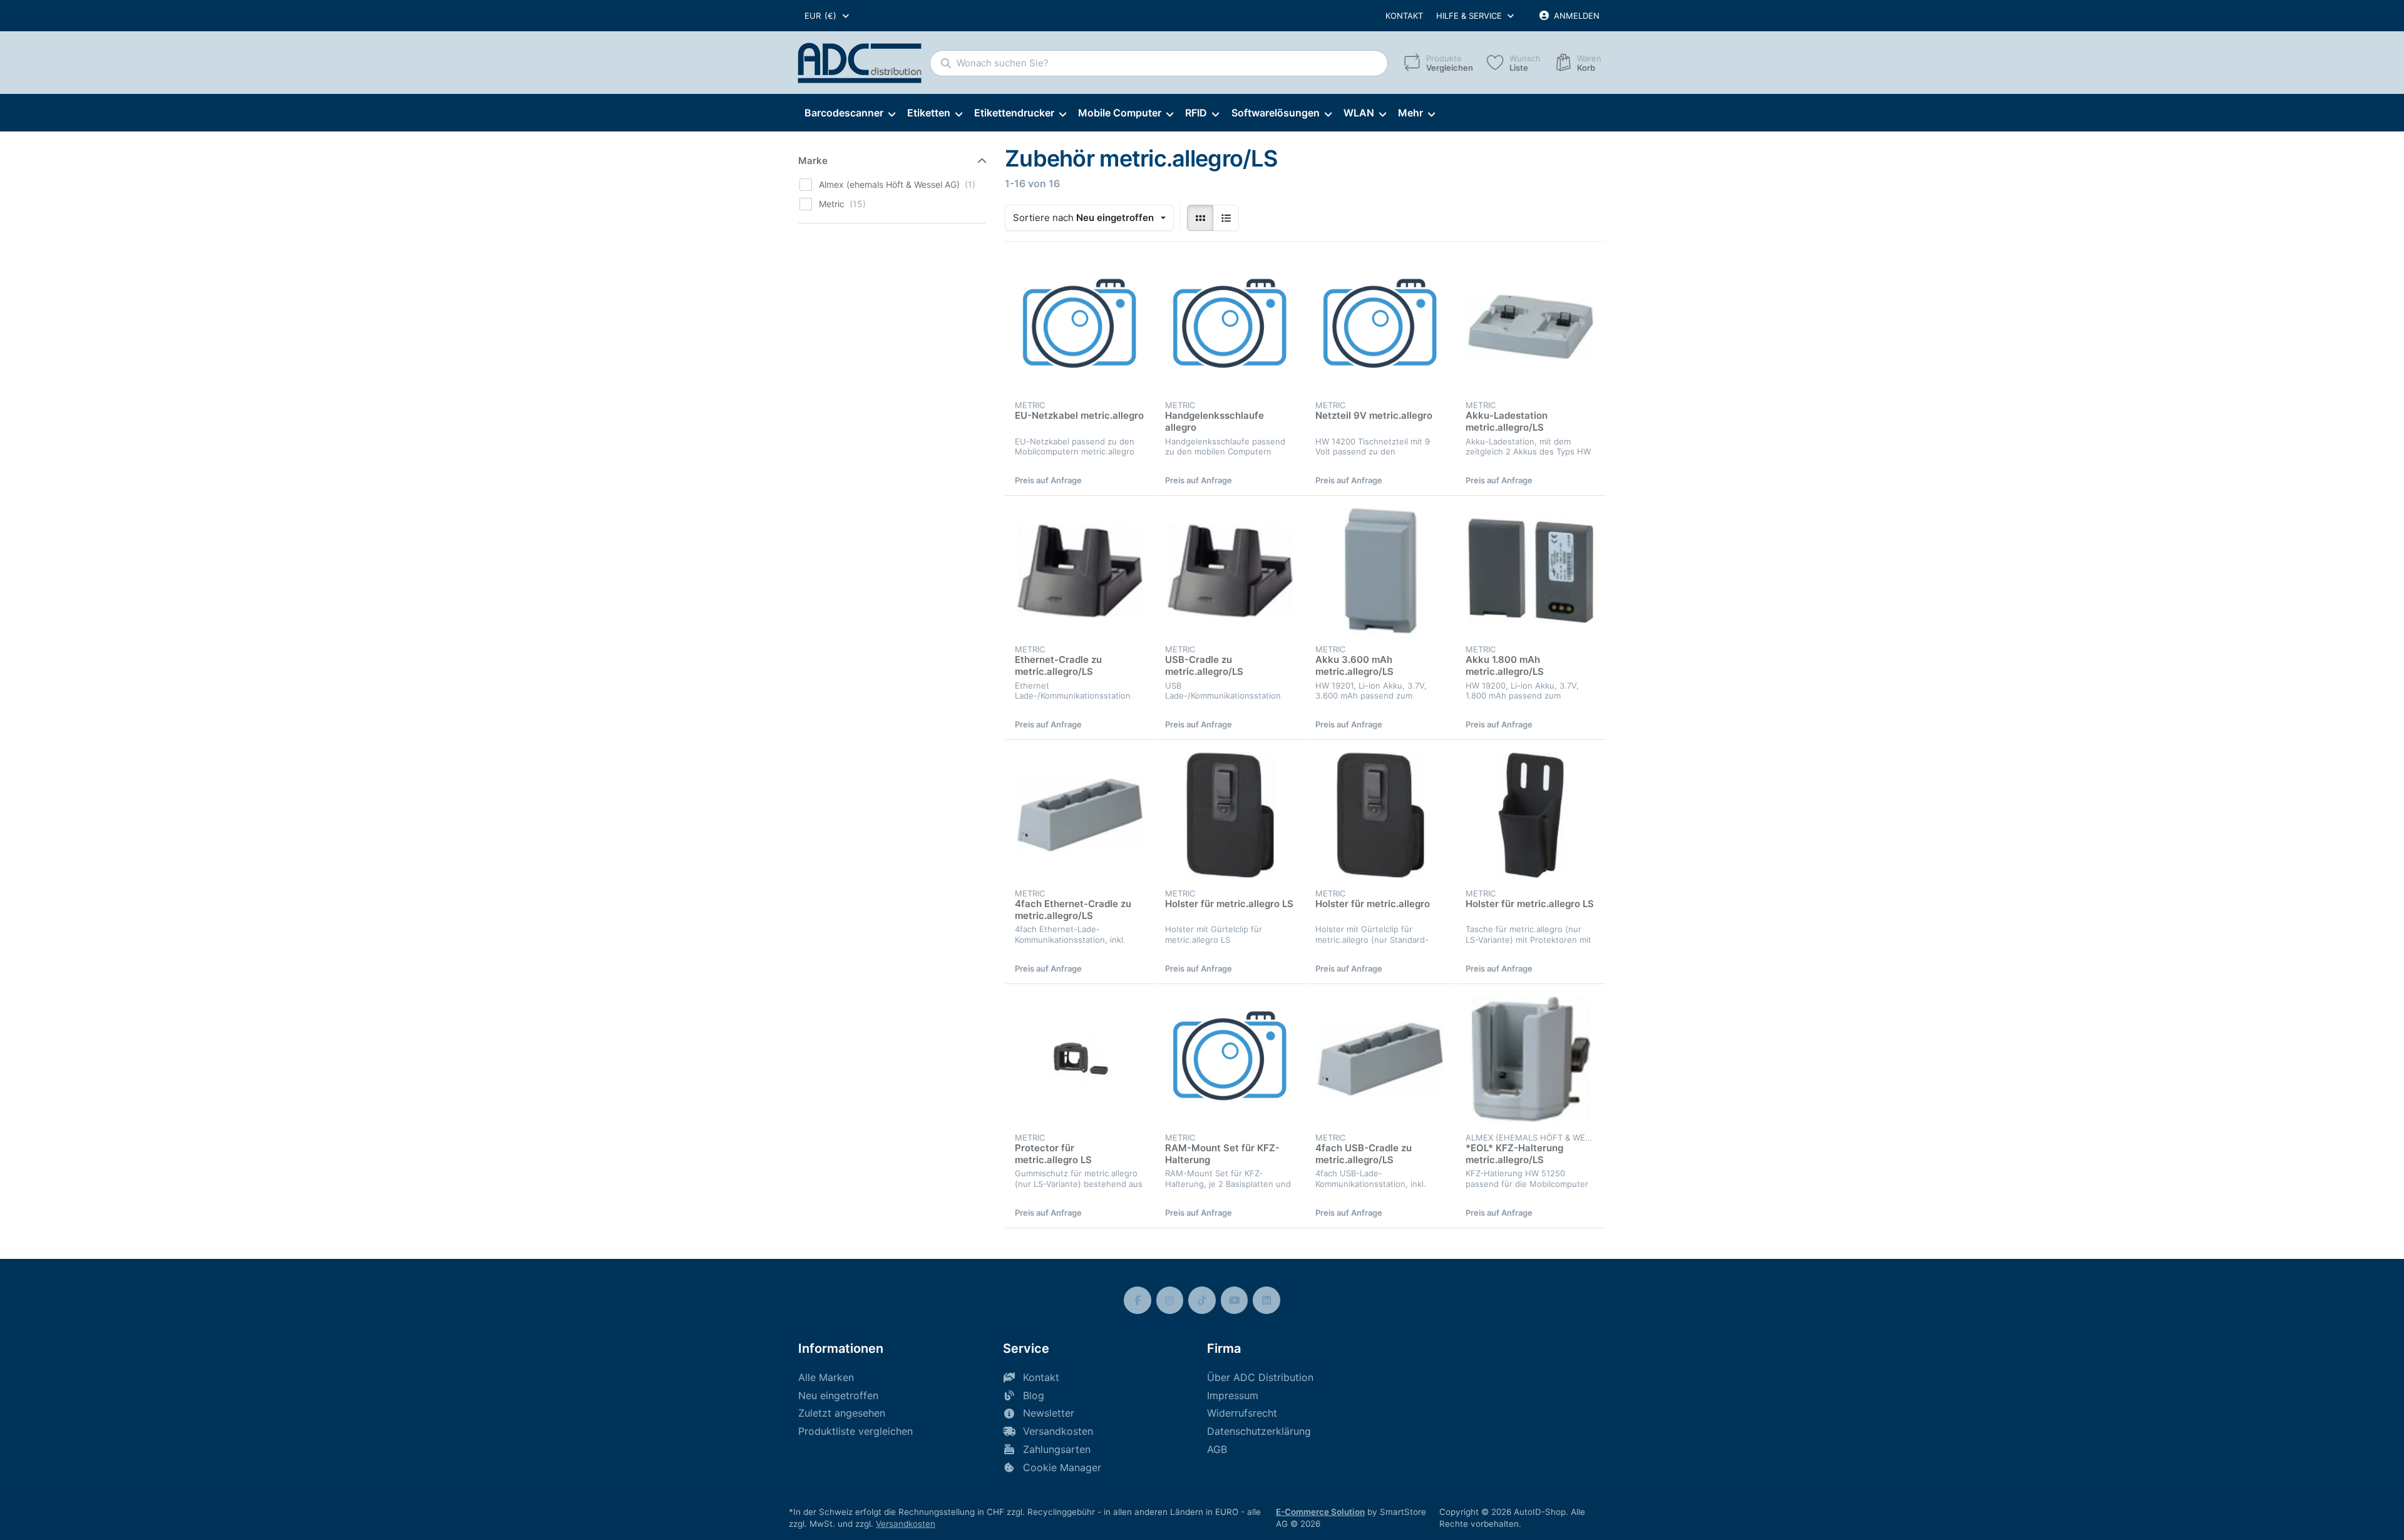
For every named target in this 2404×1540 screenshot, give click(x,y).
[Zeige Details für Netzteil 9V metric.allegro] (1380, 327)
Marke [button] (813, 161)
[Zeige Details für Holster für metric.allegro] (1380, 815)
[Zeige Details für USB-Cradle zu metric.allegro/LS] (1230, 571)
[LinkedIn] (1266, 1300)
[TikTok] (1202, 1300)
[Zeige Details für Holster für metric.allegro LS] (1230, 815)
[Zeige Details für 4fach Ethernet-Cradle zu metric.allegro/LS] (1080, 815)
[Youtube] (1235, 1300)
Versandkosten (906, 1524)
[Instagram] (1170, 1300)
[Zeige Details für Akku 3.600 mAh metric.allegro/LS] (1380, 571)
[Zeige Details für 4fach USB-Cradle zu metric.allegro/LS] (1380, 1059)
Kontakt (1404, 16)
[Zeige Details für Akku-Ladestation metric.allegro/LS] (1531, 327)
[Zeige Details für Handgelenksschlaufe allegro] (1230, 327)
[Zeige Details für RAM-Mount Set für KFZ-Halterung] (1230, 1059)
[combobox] (828, 16)
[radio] (1200, 218)
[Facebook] (1138, 1300)
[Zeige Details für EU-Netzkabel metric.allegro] (1080, 327)
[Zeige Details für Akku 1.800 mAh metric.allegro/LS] (1531, 571)
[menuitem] (850, 113)
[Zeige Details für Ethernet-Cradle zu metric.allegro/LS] (1080, 571)
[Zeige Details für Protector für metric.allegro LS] (1080, 1059)
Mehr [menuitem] (1410, 113)
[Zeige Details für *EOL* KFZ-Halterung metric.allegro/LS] (1531, 1059)
